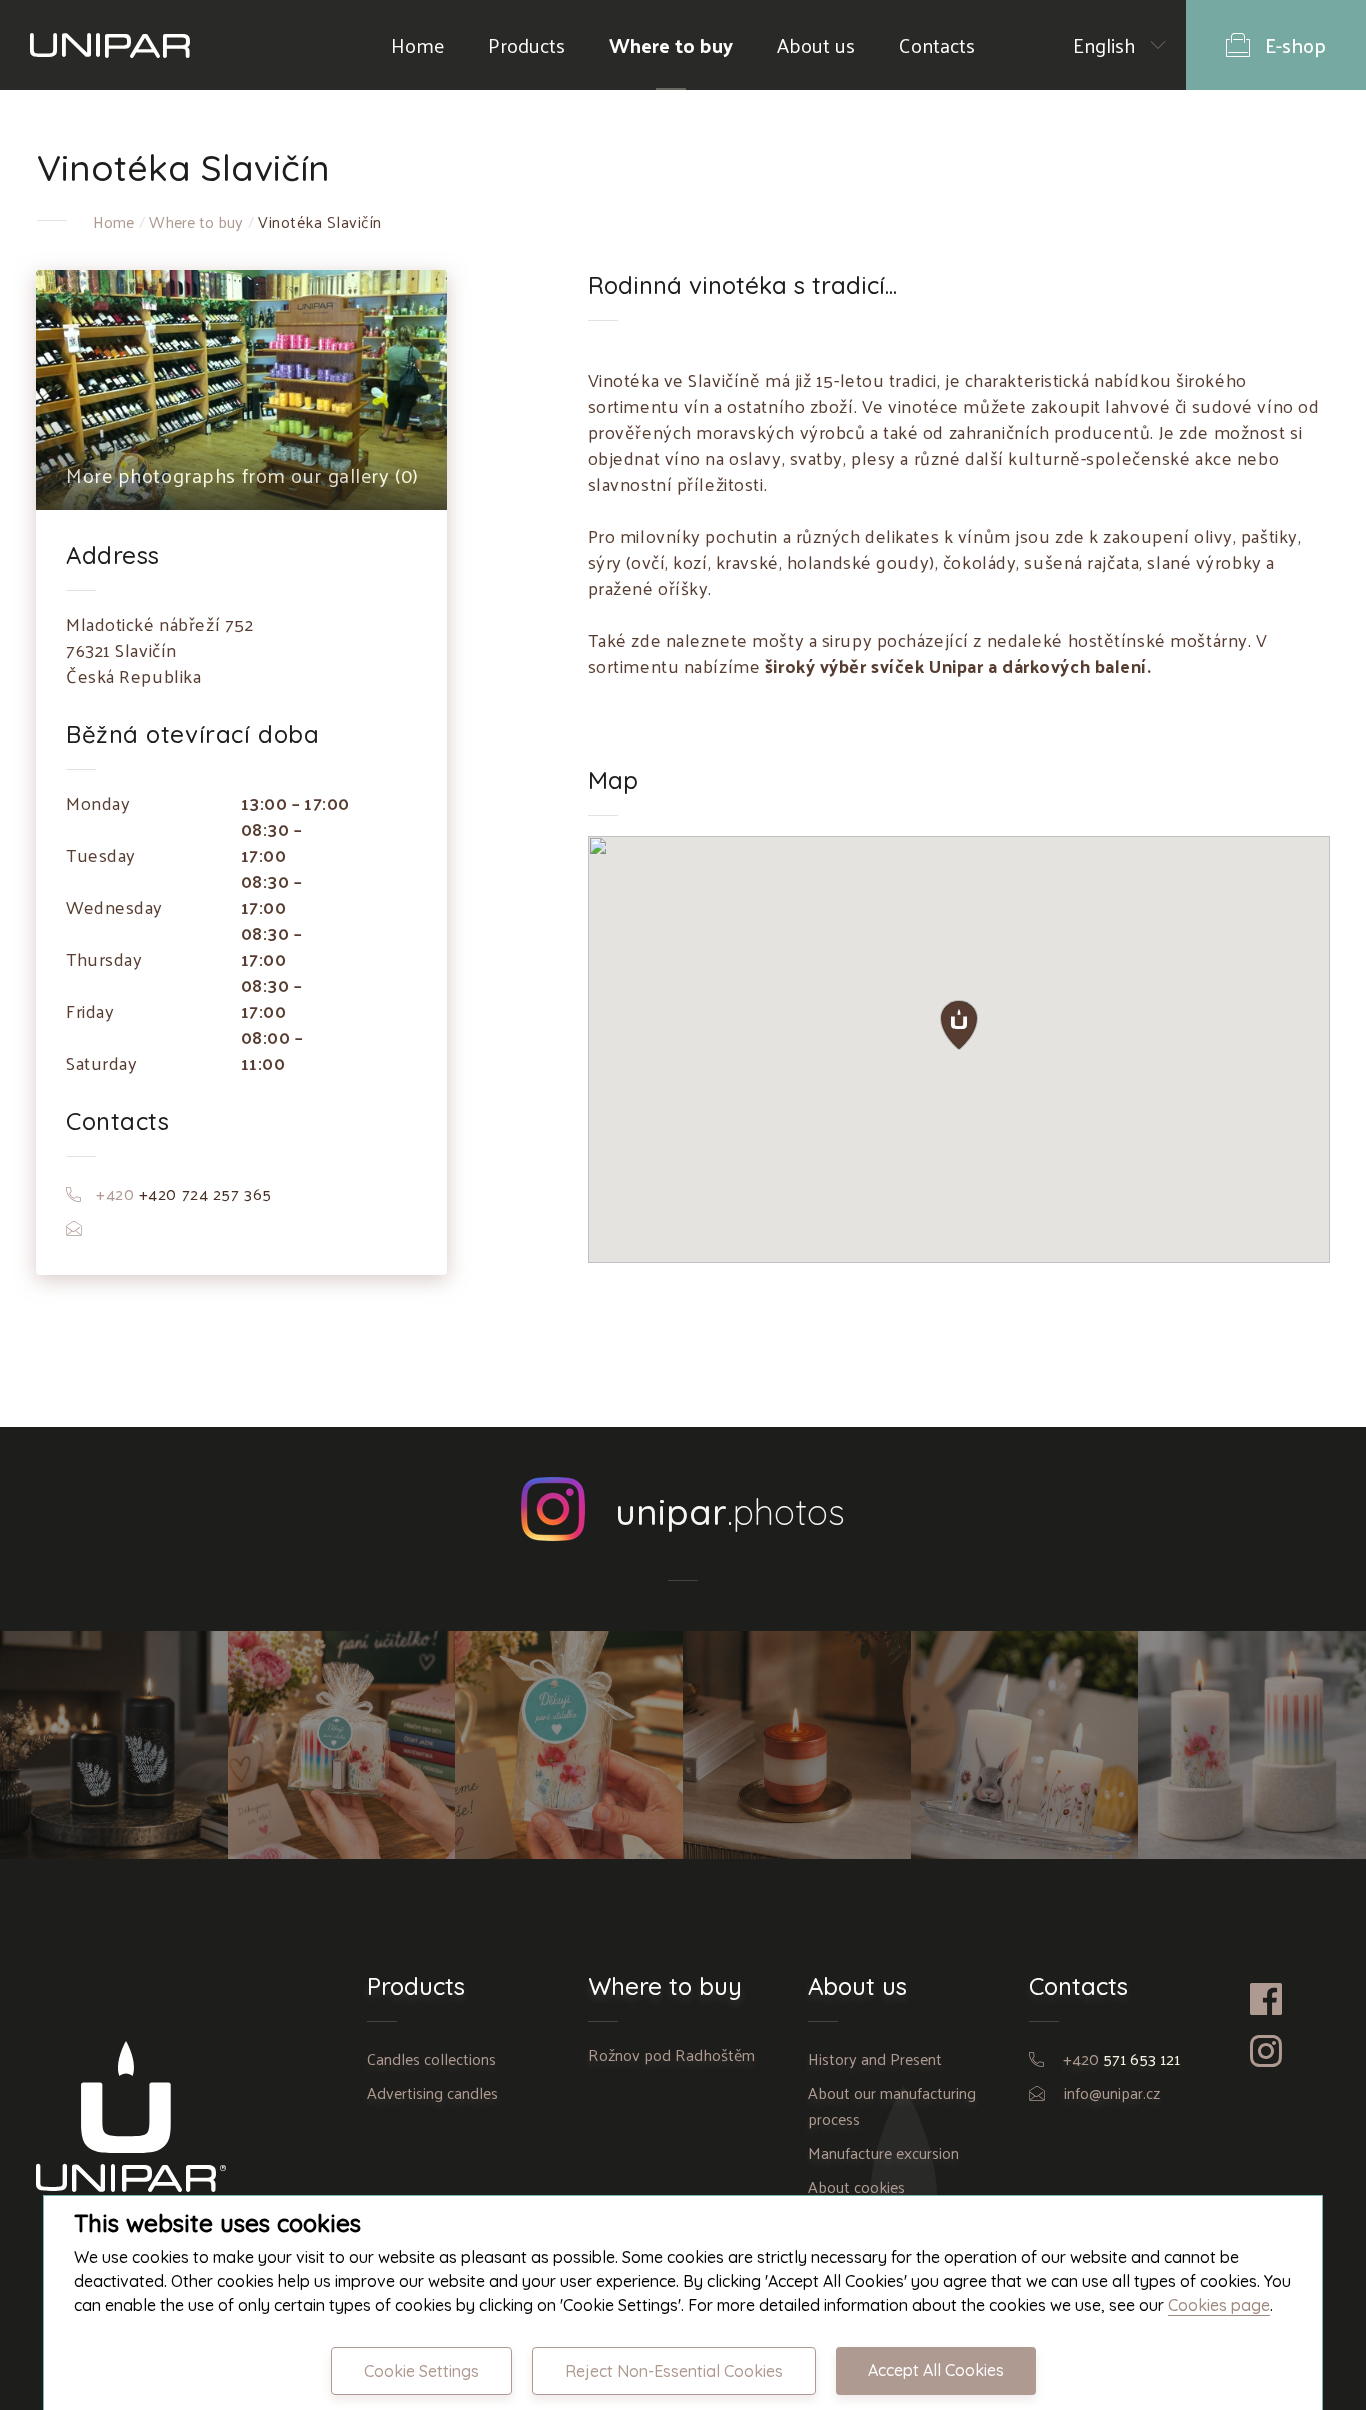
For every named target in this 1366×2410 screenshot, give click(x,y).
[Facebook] (1290, 1999)
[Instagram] (1290, 2051)
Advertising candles (432, 2092)
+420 (1121, 2058)
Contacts (937, 45)
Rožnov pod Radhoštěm (671, 2054)
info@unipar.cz (1112, 2092)
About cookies (856, 2186)
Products (526, 45)
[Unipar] (110, 45)
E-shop (1295, 45)
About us (816, 45)
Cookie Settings (421, 2371)
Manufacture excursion (883, 2152)
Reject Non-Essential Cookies (674, 2371)
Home (417, 45)
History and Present (875, 2058)
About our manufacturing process (892, 2105)
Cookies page (1219, 2305)
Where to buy (671, 45)
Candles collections (431, 2058)
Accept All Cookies (936, 2370)
